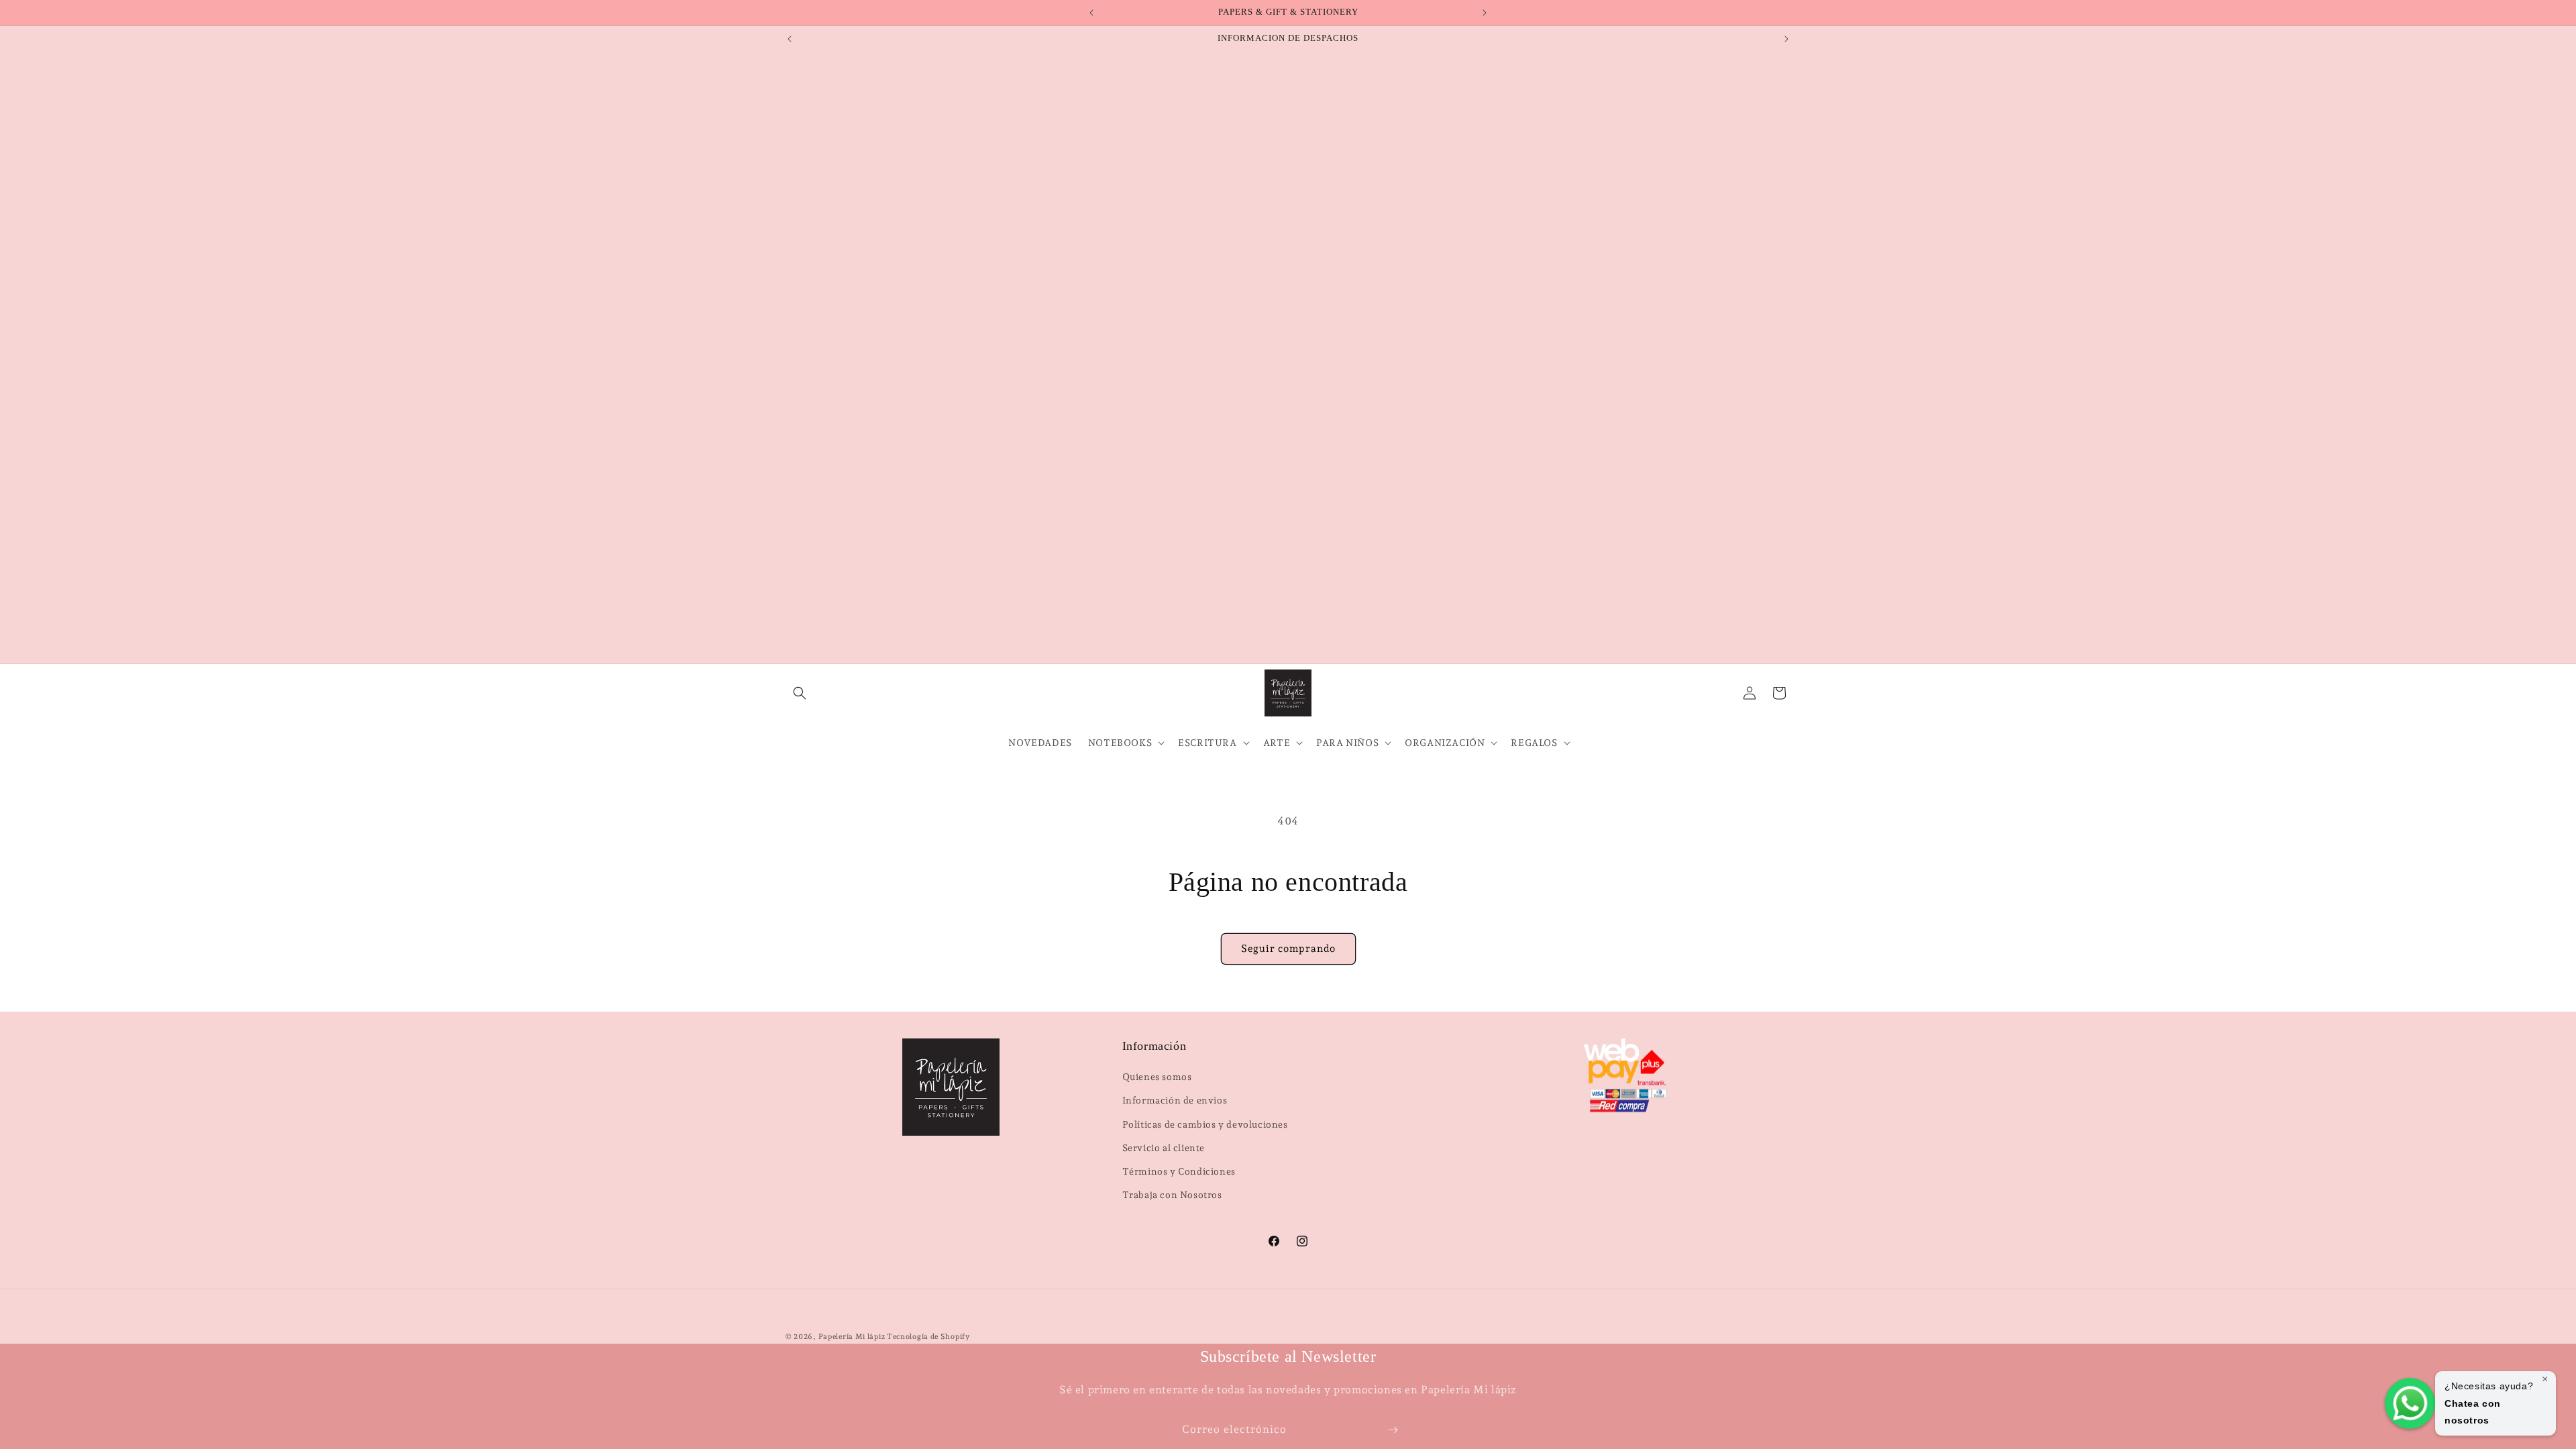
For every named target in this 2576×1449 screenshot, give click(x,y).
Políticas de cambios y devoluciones (1205, 1124)
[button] (800, 693)
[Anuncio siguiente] (1485, 13)
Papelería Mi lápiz (853, 1337)
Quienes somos (1157, 1077)
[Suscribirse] (1393, 1430)
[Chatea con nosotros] (2410, 1403)
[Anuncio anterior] (1091, 13)
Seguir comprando (1288, 949)
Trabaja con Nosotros (1172, 1195)
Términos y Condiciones (1179, 1171)
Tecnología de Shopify (928, 1337)
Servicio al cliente (1164, 1148)
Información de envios (1175, 1100)
